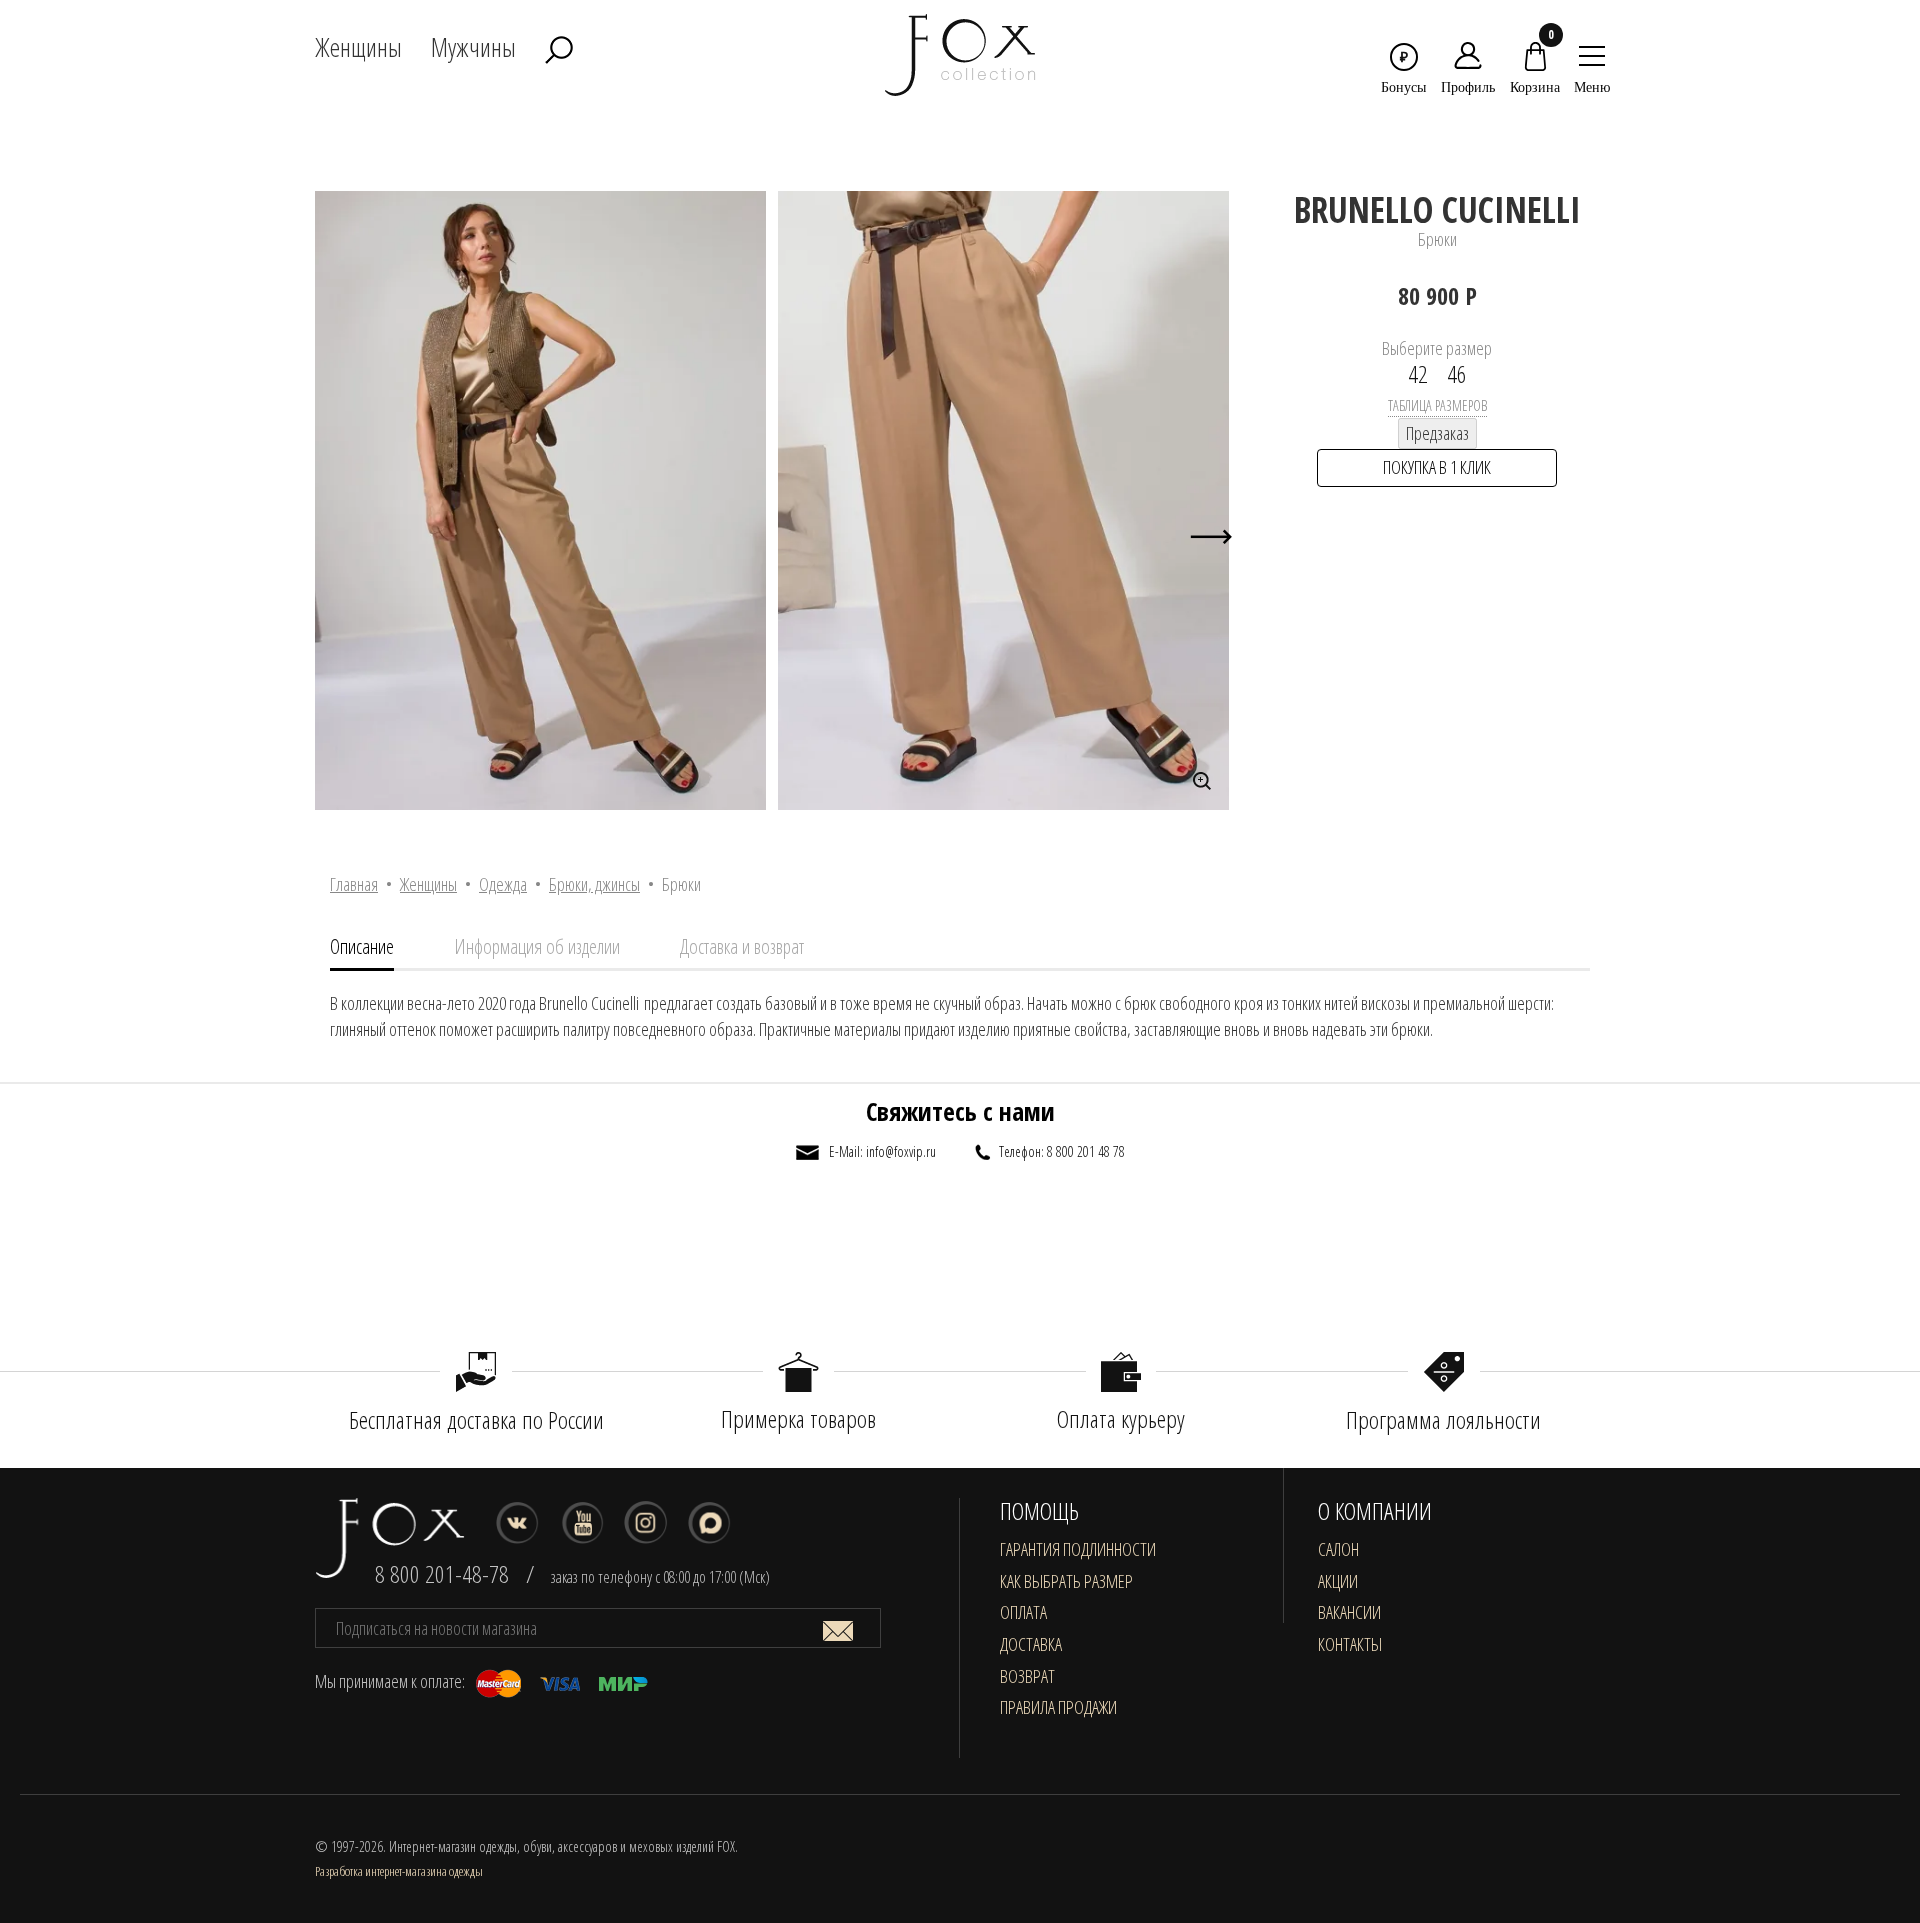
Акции (1338, 1581)
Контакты (1350, 1644)
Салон (1338, 1549)
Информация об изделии (537, 946)
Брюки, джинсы (594, 884)
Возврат (1027, 1676)
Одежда (503, 884)
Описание (362, 946)
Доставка (1031, 1644)
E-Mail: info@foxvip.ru (882, 1151)
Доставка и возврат (742, 946)
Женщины (428, 884)
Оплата (1023, 1612)
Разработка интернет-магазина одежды (399, 1871)
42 (1418, 373)
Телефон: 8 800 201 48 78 (1062, 1151)
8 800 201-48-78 (442, 1573)
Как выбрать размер (1066, 1581)
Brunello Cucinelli (1437, 209)
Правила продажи (1058, 1707)
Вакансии (1349, 1612)
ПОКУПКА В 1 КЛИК (1437, 467)
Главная (354, 884)
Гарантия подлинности (1078, 1549)
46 (1457, 373)
